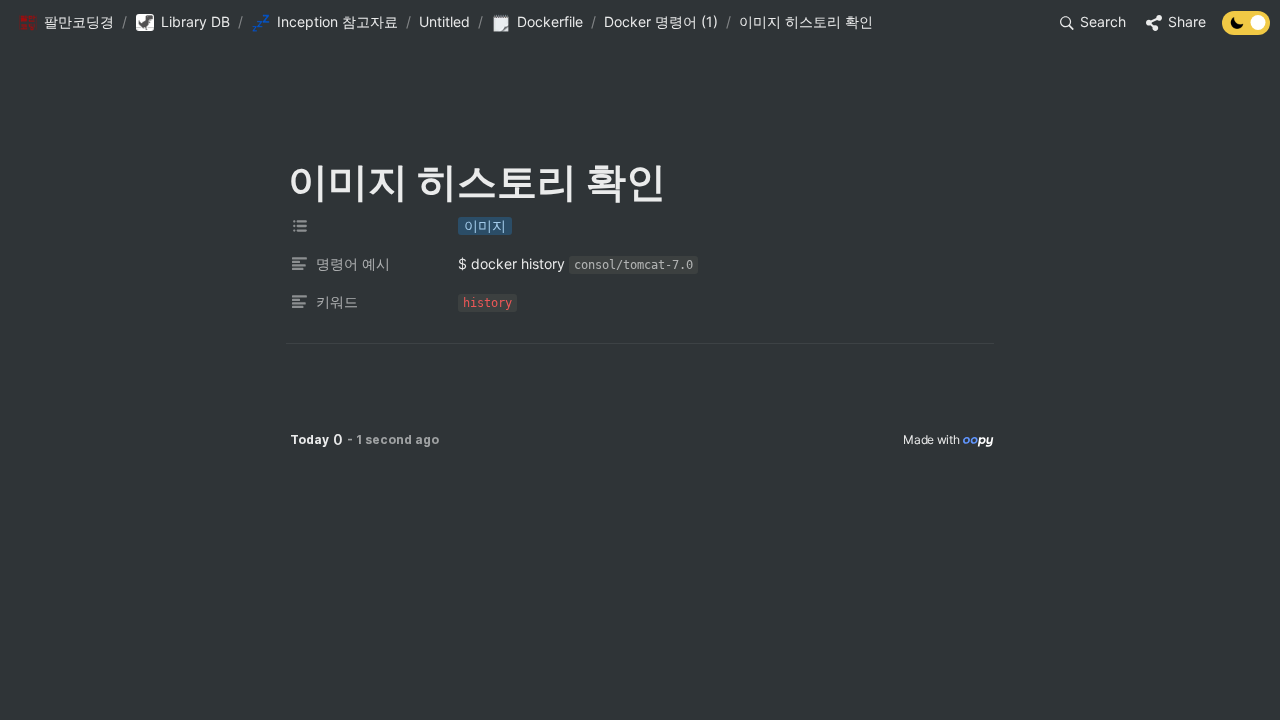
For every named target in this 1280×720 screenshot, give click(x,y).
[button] (66, 23)
